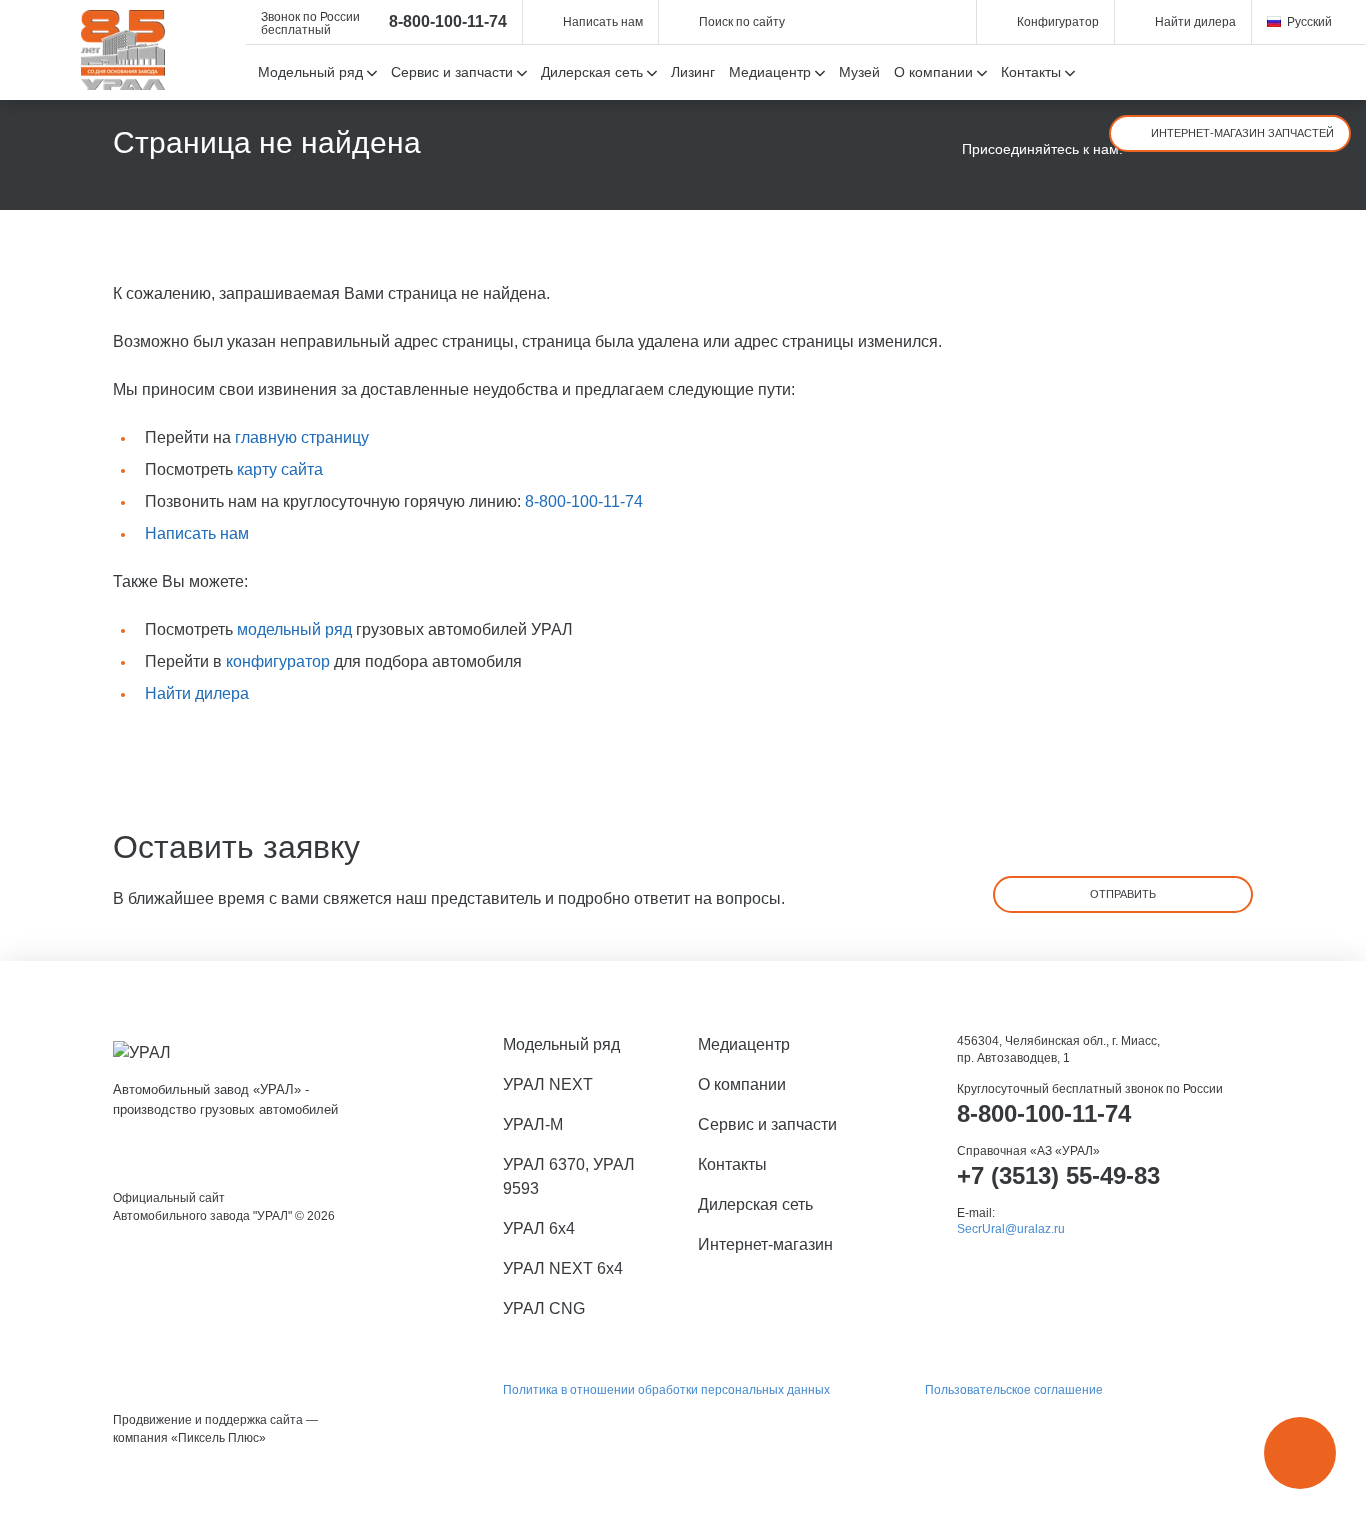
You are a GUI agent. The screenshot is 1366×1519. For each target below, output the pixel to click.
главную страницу (302, 437)
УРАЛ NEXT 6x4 (563, 1268)
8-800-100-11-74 (448, 21)
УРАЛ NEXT (548, 1084)
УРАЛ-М (533, 1124)
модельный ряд (294, 629)
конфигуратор (278, 661)
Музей (859, 72)
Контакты (732, 1164)
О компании (742, 1084)
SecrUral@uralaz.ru (1011, 1229)
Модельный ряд (561, 1044)
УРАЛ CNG (544, 1308)
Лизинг (693, 72)
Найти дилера (197, 693)
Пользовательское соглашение (1014, 1390)
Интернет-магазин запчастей (1242, 133)
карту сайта (280, 469)
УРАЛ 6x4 (539, 1228)
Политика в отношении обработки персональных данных (666, 1390)
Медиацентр (744, 1044)
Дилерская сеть (755, 1204)
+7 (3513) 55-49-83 (1058, 1175)
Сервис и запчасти (767, 1124)
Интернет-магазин (765, 1244)
